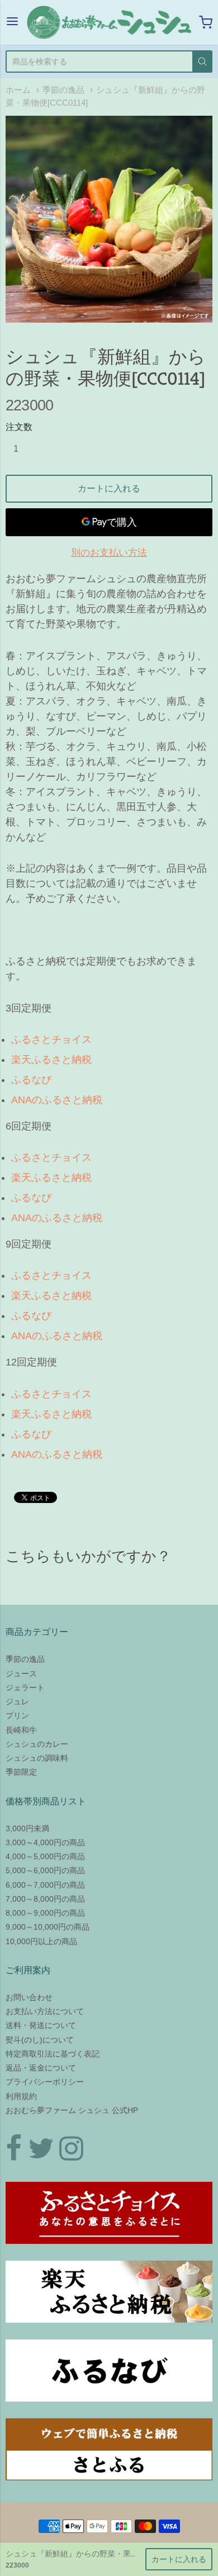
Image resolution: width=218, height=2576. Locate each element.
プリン (17, 1715)
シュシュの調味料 (37, 1758)
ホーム (18, 90)
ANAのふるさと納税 (57, 1100)
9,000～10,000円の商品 (48, 1927)
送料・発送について (41, 2025)
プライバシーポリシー (45, 2082)
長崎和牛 (21, 1730)
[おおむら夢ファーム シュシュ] (109, 22)
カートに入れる (109, 488)
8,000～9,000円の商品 (45, 1913)
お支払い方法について (45, 2011)
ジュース (21, 1674)
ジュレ (17, 1701)
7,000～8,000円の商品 (45, 1899)
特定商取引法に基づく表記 (53, 2054)
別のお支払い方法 (109, 553)
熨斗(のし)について (40, 2040)
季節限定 (21, 1772)
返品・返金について (41, 2068)
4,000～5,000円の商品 (45, 1856)
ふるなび (31, 1080)
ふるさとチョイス (51, 1039)
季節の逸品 (63, 90)
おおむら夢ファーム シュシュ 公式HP (72, 2110)
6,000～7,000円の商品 (45, 1885)
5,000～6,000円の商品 (45, 1870)
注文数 (19, 427)
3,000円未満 (27, 1828)
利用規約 (21, 2096)
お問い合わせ (29, 1997)
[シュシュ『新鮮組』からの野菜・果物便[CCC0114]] (109, 219)
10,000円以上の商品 (41, 1941)
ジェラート (25, 1688)
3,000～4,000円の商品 (45, 1842)
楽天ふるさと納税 (51, 1060)
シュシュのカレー (37, 1744)
